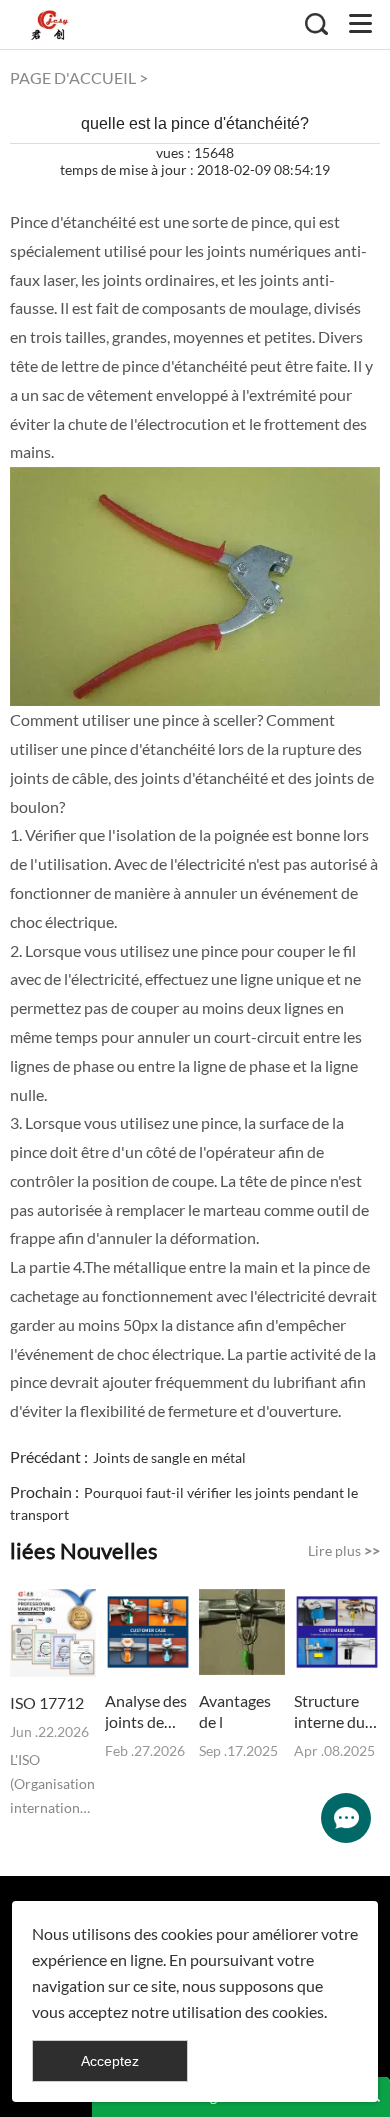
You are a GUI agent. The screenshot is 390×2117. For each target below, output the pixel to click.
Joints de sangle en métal (169, 1457)
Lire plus (344, 1550)
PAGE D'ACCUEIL (73, 77)
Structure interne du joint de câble (329, 1711)
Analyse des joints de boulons (146, 1711)
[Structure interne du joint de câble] (337, 1632)
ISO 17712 (47, 1702)
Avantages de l (235, 1711)
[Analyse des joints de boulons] (148, 1632)
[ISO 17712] (53, 1633)
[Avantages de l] (242, 1632)
